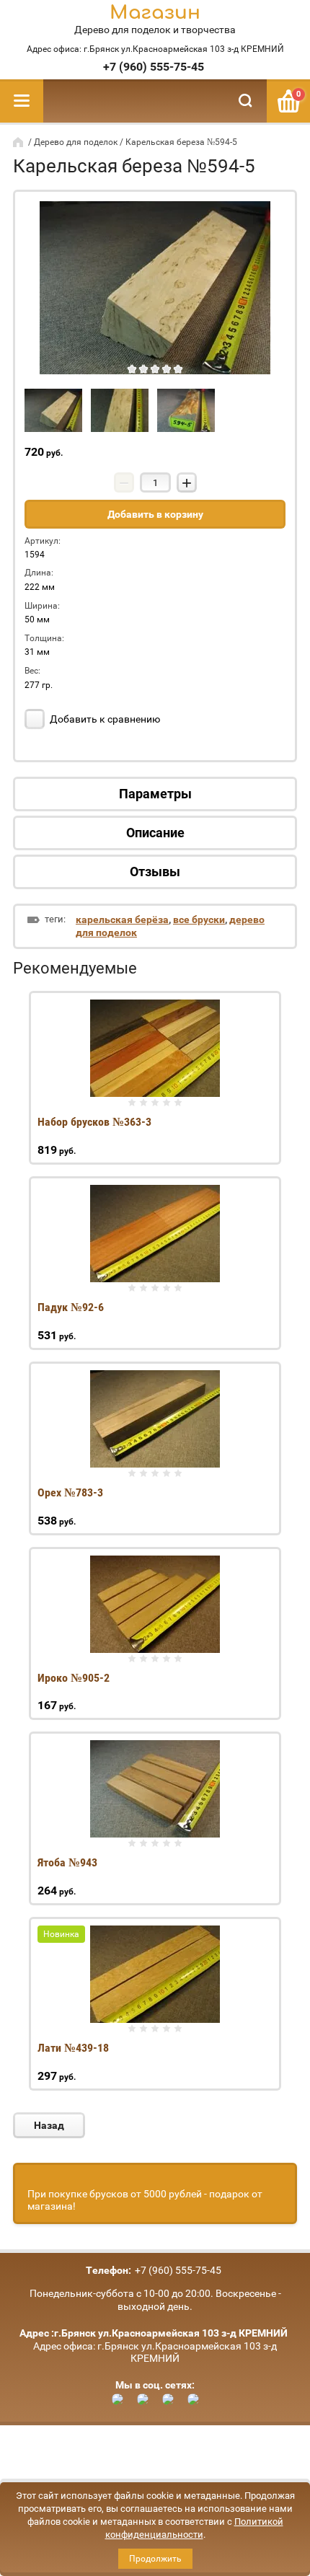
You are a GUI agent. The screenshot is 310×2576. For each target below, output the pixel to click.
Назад (49, 2125)
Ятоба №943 (67, 1862)
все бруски (199, 919)
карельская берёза (122, 919)
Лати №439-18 (73, 2048)
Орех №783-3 (70, 1492)
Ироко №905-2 (74, 1678)
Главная (19, 142)
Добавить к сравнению (104, 719)
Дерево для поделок (76, 142)
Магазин (155, 13)
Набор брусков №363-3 (94, 1122)
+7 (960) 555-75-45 (154, 67)
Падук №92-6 (71, 1307)
